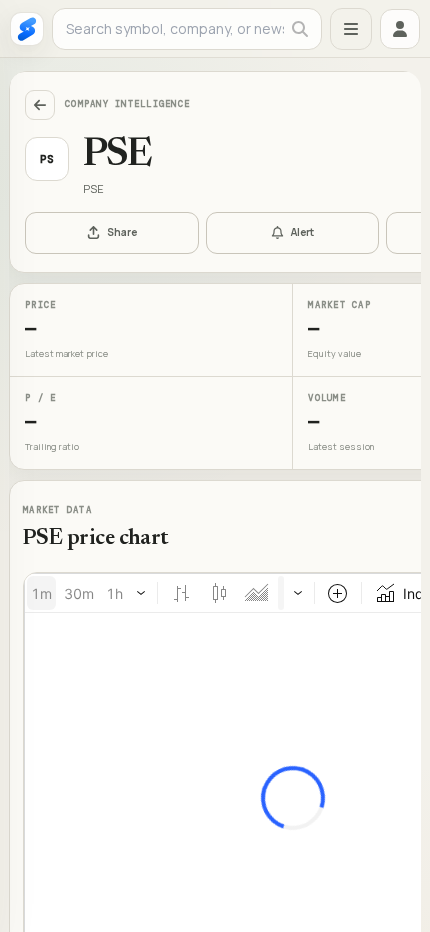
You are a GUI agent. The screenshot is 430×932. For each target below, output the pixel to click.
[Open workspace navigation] (351, 29)
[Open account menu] (400, 29)
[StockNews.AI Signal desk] (27, 29)
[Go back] (40, 105)
